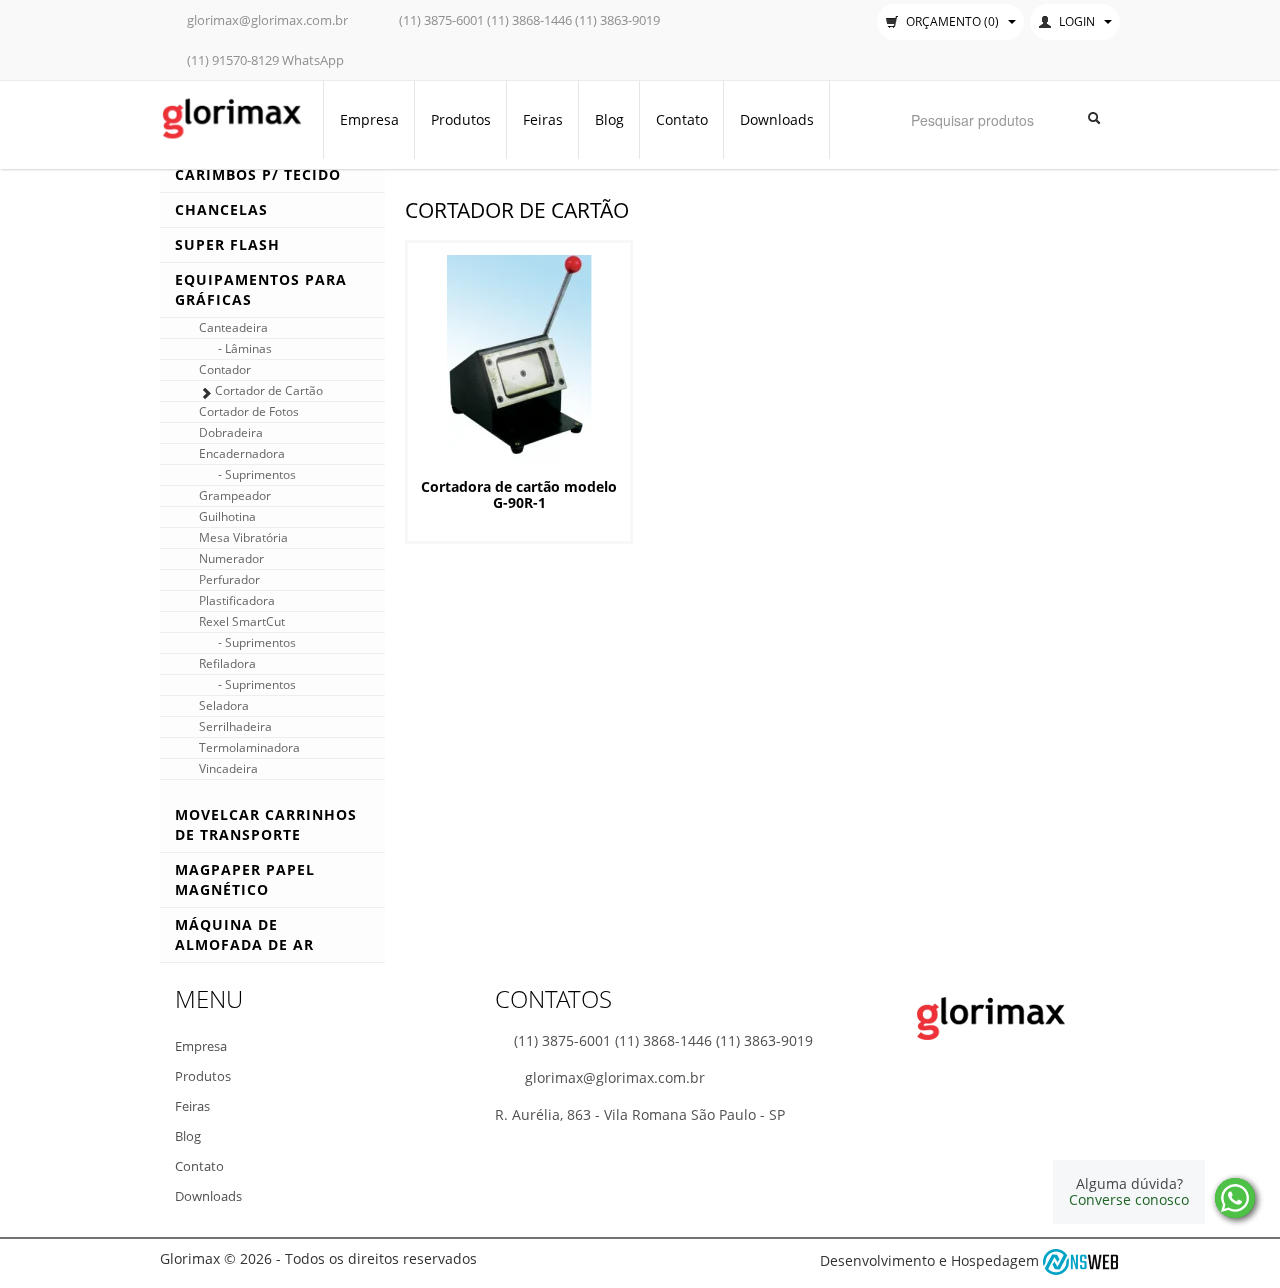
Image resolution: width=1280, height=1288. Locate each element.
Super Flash (227, 244)
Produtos (461, 119)
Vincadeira (228, 768)
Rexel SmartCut (242, 621)
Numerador (231, 558)
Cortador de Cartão (269, 390)
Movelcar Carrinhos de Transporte (266, 824)
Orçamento (951, 21)
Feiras (543, 119)
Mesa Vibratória (243, 537)
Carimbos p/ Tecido (258, 174)
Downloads (777, 119)
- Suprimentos (257, 474)
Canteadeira (233, 327)
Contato (682, 119)
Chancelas (221, 209)
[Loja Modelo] (231, 116)
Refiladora (227, 663)
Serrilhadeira (235, 726)
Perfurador (229, 579)
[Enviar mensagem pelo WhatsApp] (1235, 1198)
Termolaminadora (249, 747)
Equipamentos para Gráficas (261, 289)
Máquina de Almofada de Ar (244, 934)
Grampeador (235, 495)
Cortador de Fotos (249, 411)
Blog (609, 119)
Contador (225, 369)
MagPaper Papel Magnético (245, 879)
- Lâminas (245, 348)
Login (1077, 21)
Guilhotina (227, 516)
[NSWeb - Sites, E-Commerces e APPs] (1081, 1260)
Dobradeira (231, 432)
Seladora (224, 705)
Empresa (369, 119)
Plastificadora (237, 600)
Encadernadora (242, 453)
